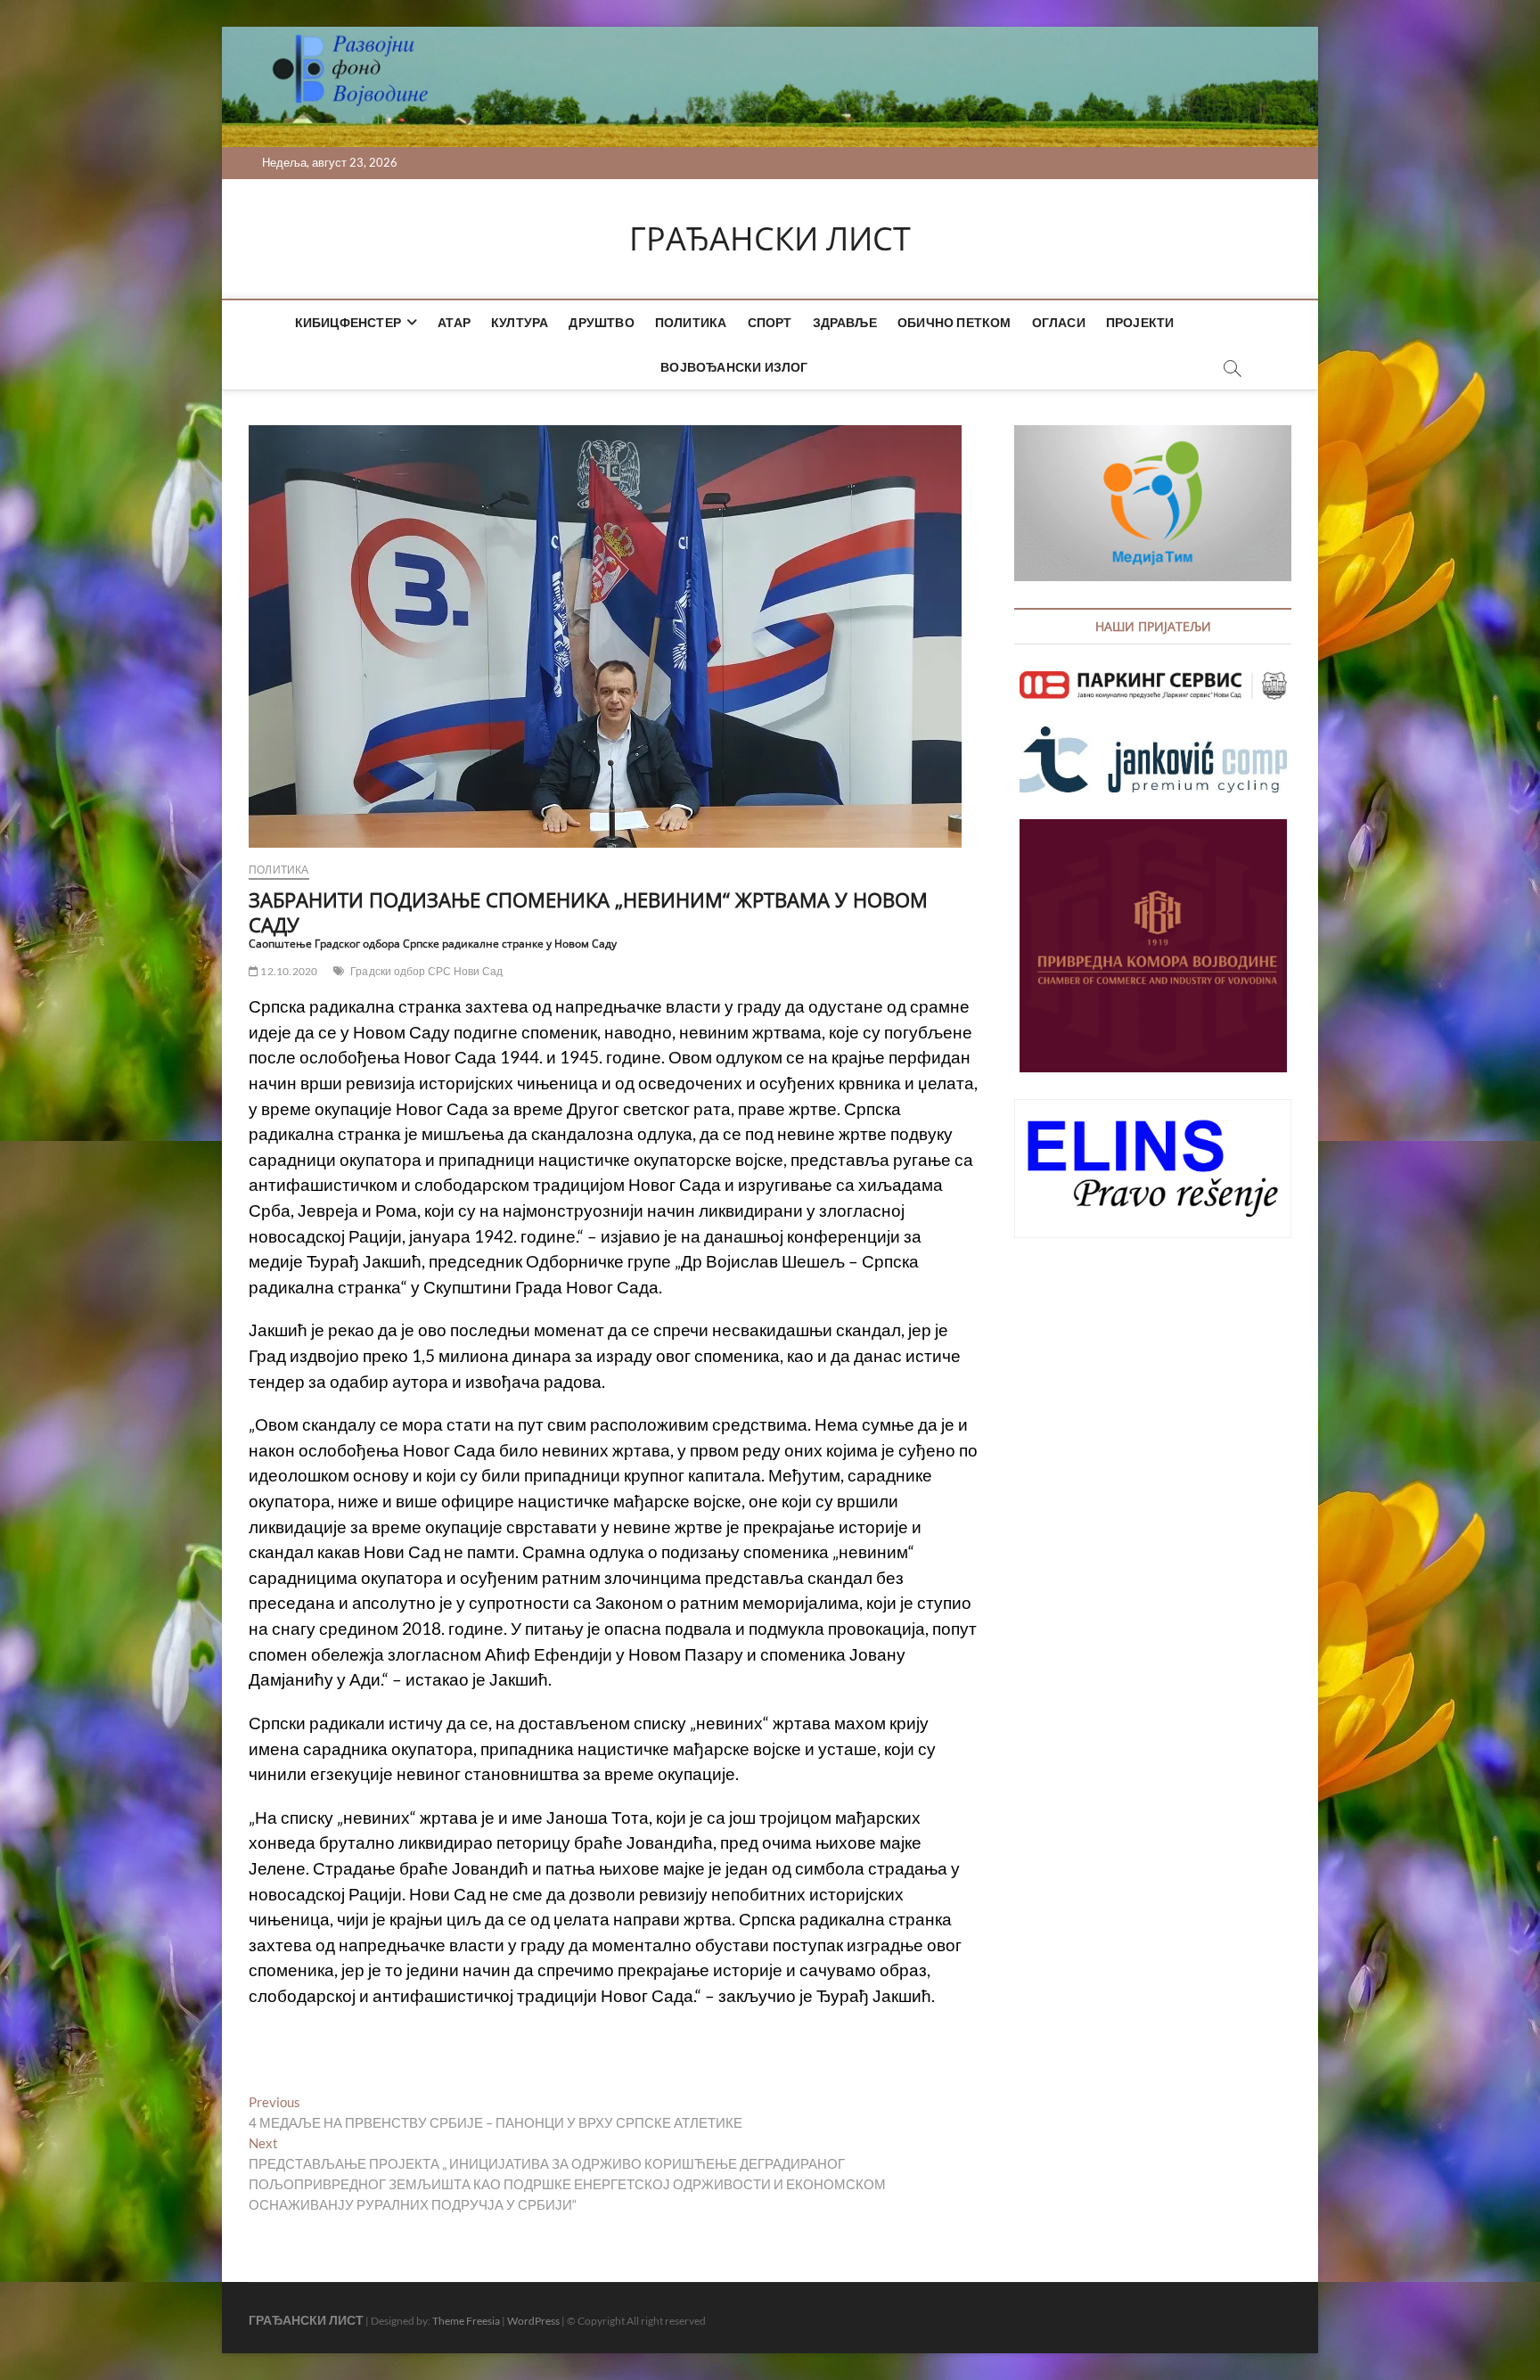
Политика (691, 322)
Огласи (1059, 322)
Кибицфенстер (348, 322)
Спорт (770, 322)
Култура (520, 322)
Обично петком (954, 322)
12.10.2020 (288, 971)
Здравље (845, 322)
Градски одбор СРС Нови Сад (426, 971)
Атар (454, 322)
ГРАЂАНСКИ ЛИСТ (770, 239)
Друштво (601, 322)
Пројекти (1140, 322)
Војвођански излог (734, 367)
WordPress (533, 2321)
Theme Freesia (466, 2321)
